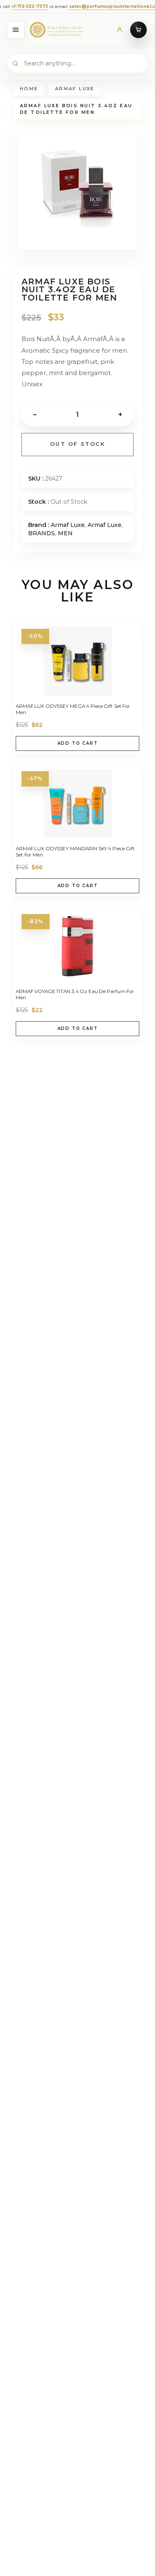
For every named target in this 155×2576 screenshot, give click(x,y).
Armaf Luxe (75, 89)
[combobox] (77, 63)
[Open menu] (16, 30)
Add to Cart (78, 743)
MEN (65, 533)
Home (29, 89)
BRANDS (42, 533)
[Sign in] (119, 30)
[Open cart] (138, 30)
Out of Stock (77, 444)
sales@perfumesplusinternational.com (104, 6)
